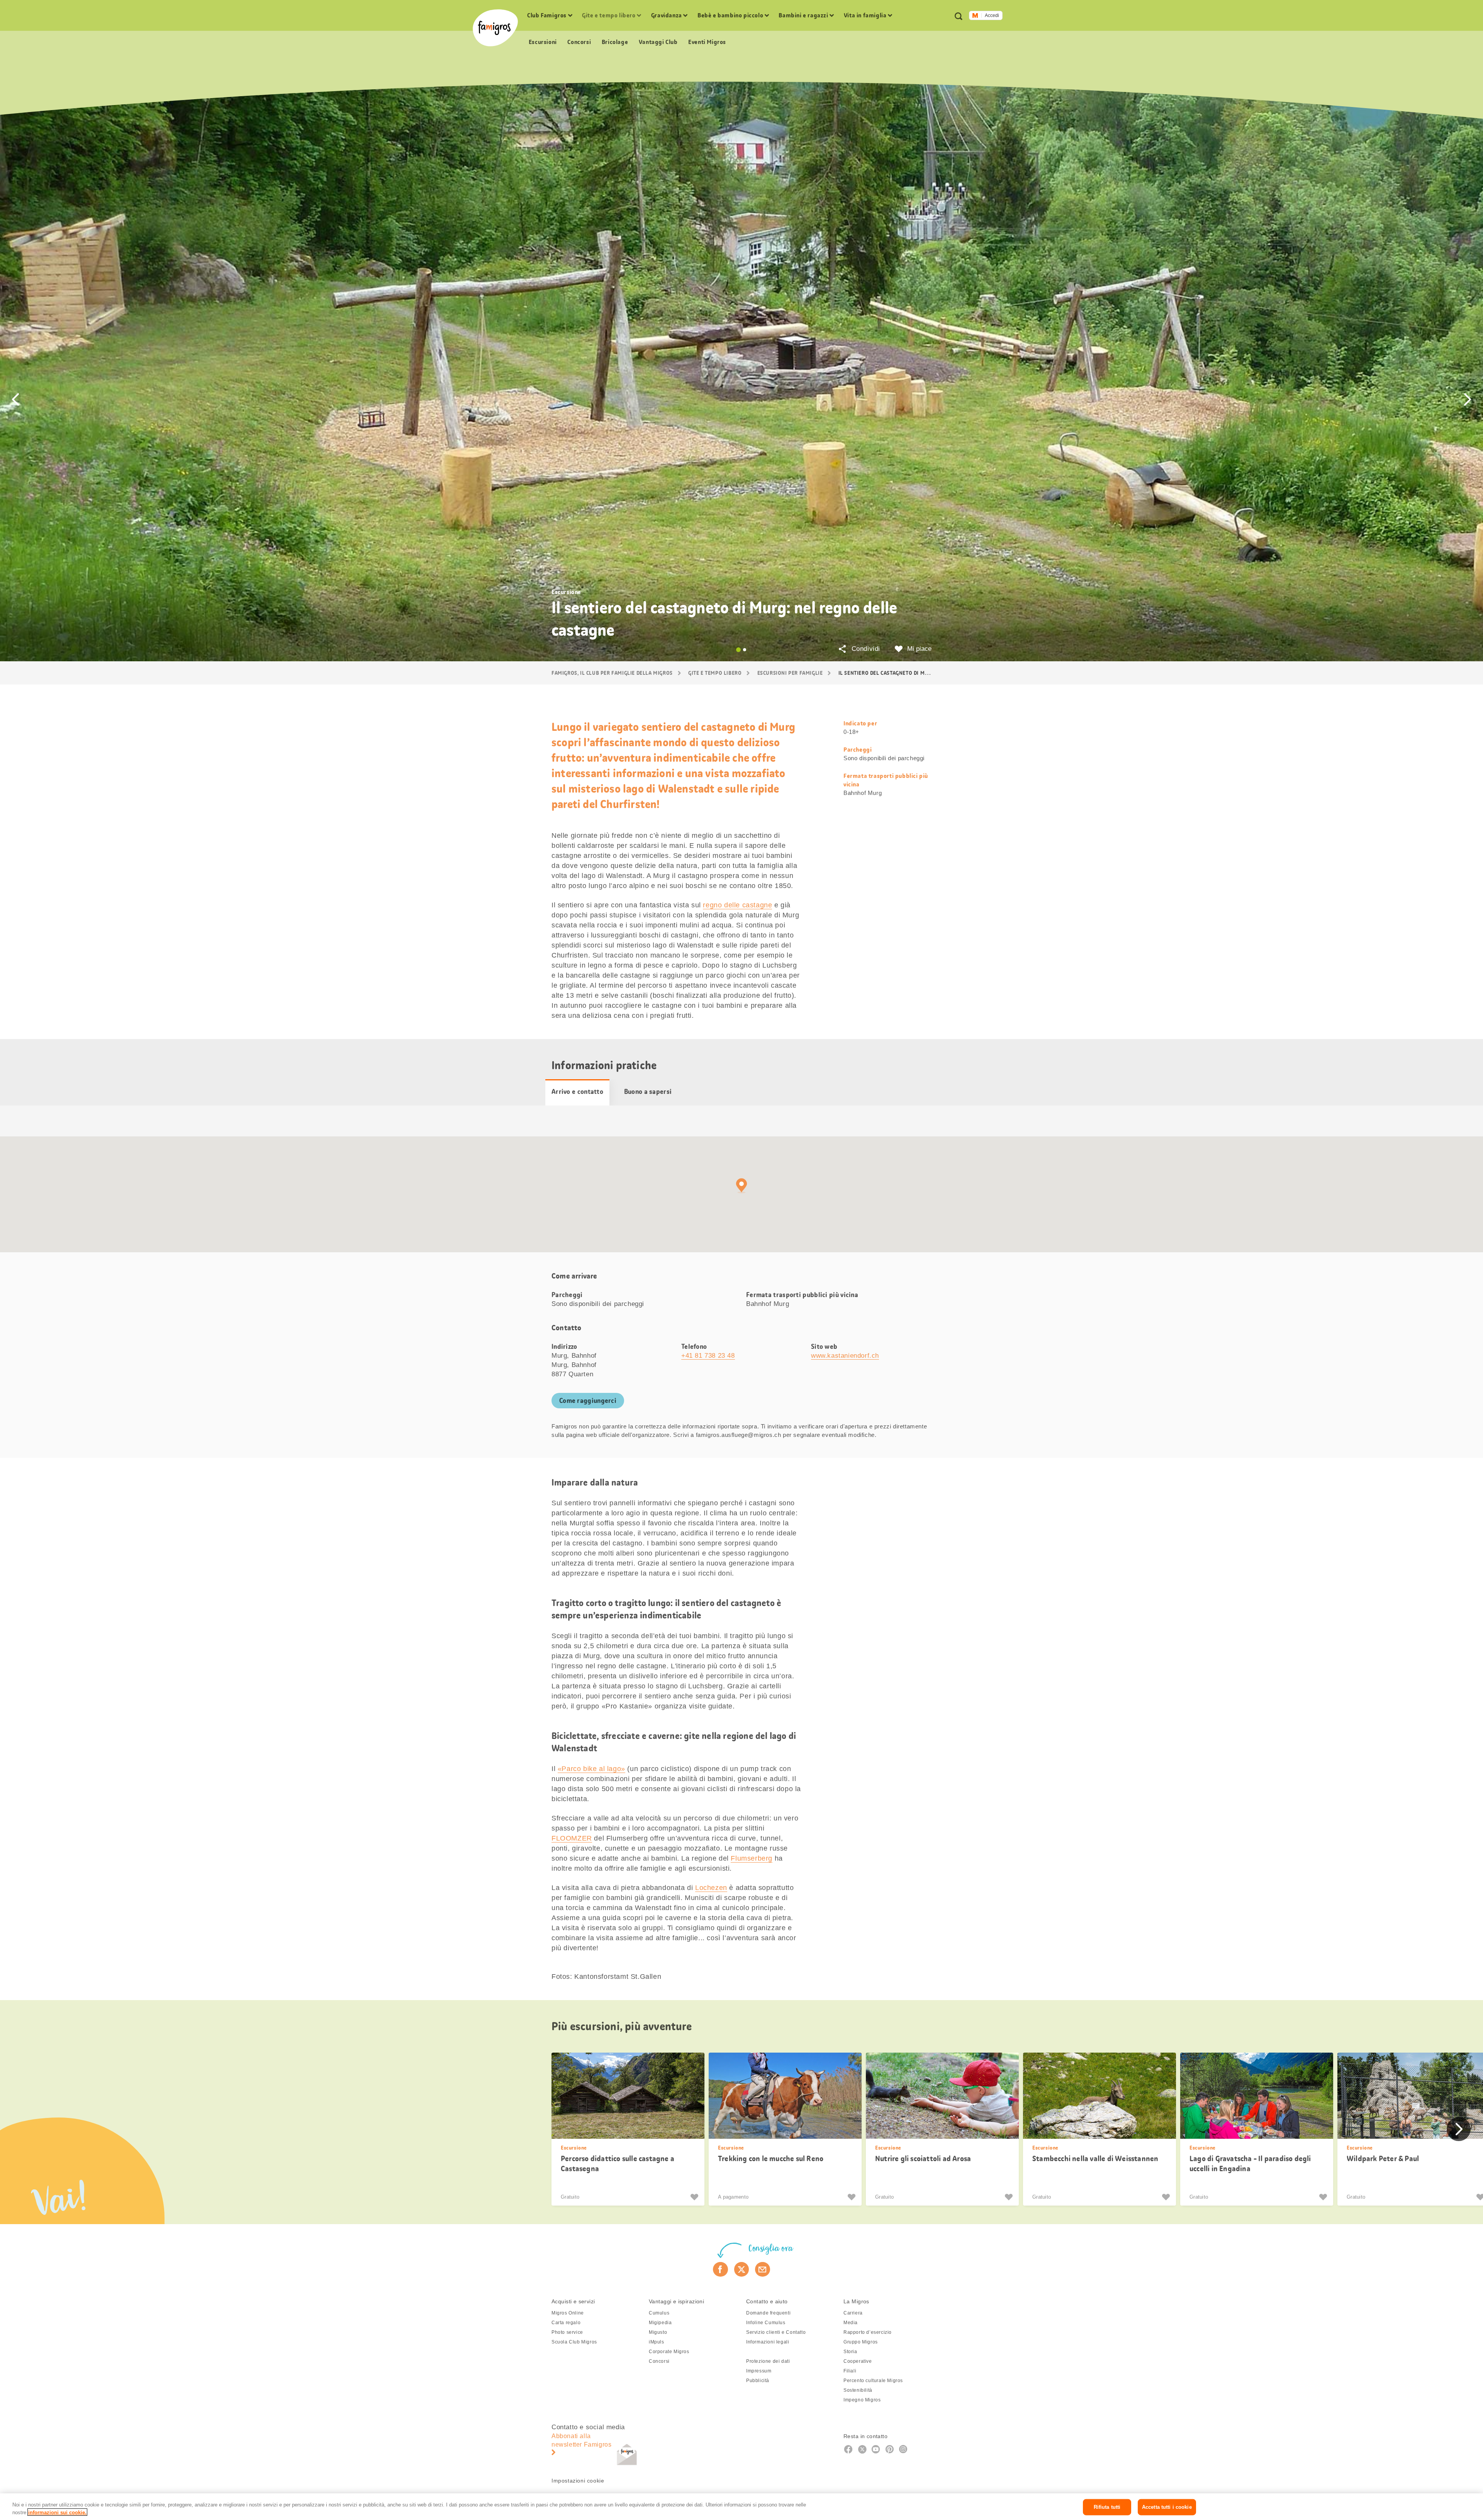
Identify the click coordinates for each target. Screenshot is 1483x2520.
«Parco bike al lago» (591, 1769)
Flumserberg (752, 1858)
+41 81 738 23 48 (708, 1356)
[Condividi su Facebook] (720, 2269)
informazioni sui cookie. (57, 2512)
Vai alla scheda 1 (738, 650)
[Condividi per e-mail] (763, 2269)
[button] (15, 399)
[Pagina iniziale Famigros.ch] (495, 28)
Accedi (992, 15)
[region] (741, 2507)
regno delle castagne (737, 905)
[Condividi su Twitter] (742, 2269)
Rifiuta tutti (1107, 2507)
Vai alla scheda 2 (745, 650)
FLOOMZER (572, 1838)
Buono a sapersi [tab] (648, 1092)
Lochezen (711, 1888)
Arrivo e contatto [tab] (577, 1092)
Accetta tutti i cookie (1167, 2507)
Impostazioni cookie (578, 2481)
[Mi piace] (695, 2197)
